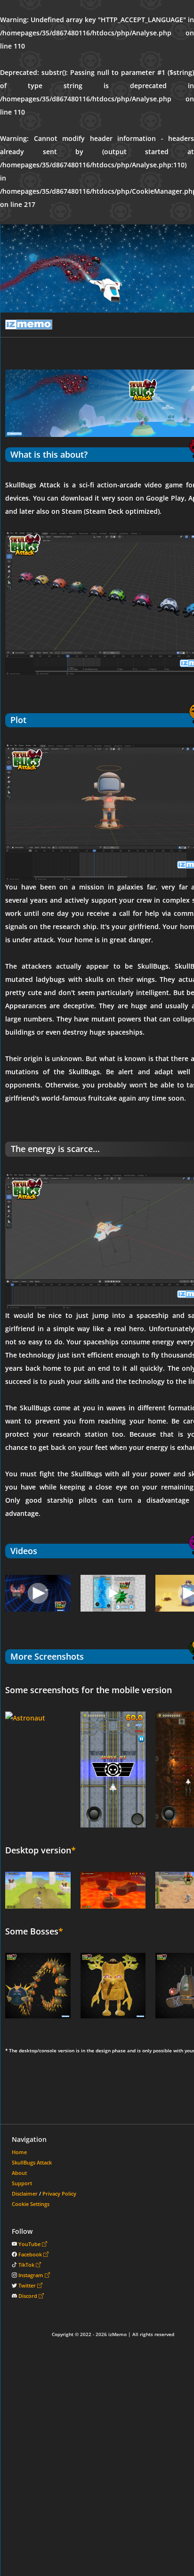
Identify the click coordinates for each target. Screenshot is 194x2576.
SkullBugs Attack (32, 2162)
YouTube (30, 2244)
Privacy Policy (59, 2193)
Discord (28, 2296)
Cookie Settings (31, 2204)
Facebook (31, 2254)
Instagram (32, 2275)
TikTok (27, 2265)
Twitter (28, 2285)
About (19, 2173)
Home (19, 2152)
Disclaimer (25, 2193)
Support (22, 2183)
